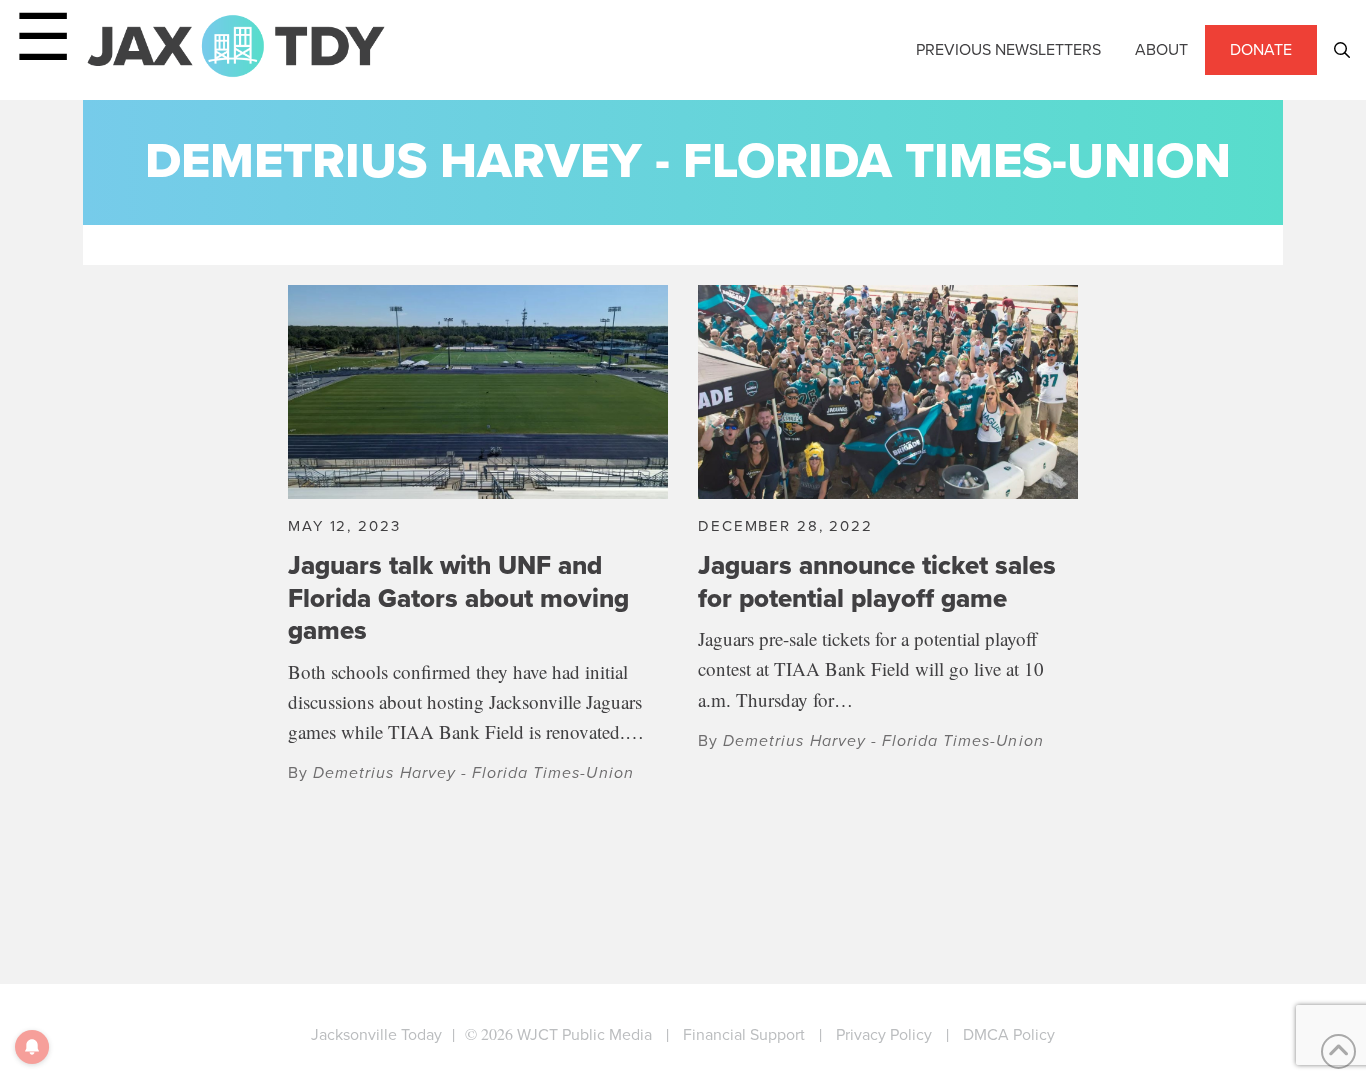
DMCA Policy (1009, 1034)
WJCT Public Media (584, 1034)
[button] (1342, 50)
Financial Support (744, 1034)
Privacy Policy (884, 1034)
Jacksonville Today (376, 1034)
